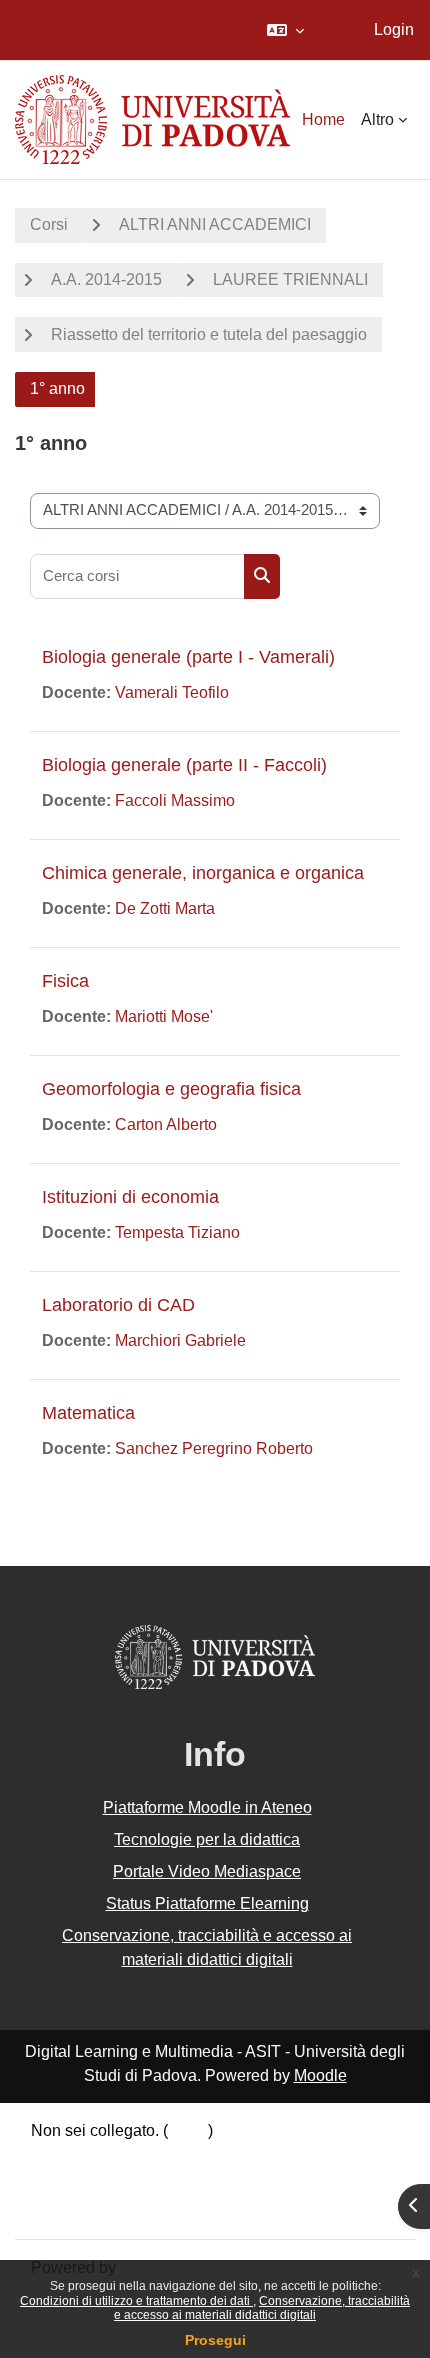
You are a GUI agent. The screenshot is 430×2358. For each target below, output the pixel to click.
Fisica (65, 981)
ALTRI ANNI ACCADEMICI (215, 224)
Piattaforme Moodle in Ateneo (207, 1807)
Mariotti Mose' (164, 1016)
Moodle (320, 2075)
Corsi (49, 224)
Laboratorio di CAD (118, 1305)
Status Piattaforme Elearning (207, 1903)
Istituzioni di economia (130, 1197)
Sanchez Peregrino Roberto (214, 1448)
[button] (285, 30)
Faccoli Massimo (175, 800)
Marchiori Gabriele (180, 1340)
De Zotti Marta (165, 908)
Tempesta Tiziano (177, 1232)
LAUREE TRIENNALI (290, 279)
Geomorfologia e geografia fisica (171, 1089)
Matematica (88, 1413)
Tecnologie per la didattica (207, 1839)
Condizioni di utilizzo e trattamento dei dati (136, 2301)
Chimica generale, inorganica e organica (203, 873)
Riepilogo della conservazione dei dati (167, 2158)
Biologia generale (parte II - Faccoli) (184, 765)
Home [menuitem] (323, 119)
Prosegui (215, 2340)
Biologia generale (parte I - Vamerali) (188, 657)
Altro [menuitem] (377, 119)
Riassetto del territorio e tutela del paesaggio (209, 334)
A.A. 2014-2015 (106, 279)
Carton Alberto (166, 1124)
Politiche (62, 2183)
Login (394, 29)
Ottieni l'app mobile (99, 2209)
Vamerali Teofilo (172, 692)
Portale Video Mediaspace (207, 1871)
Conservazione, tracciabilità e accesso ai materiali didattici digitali (262, 2308)
